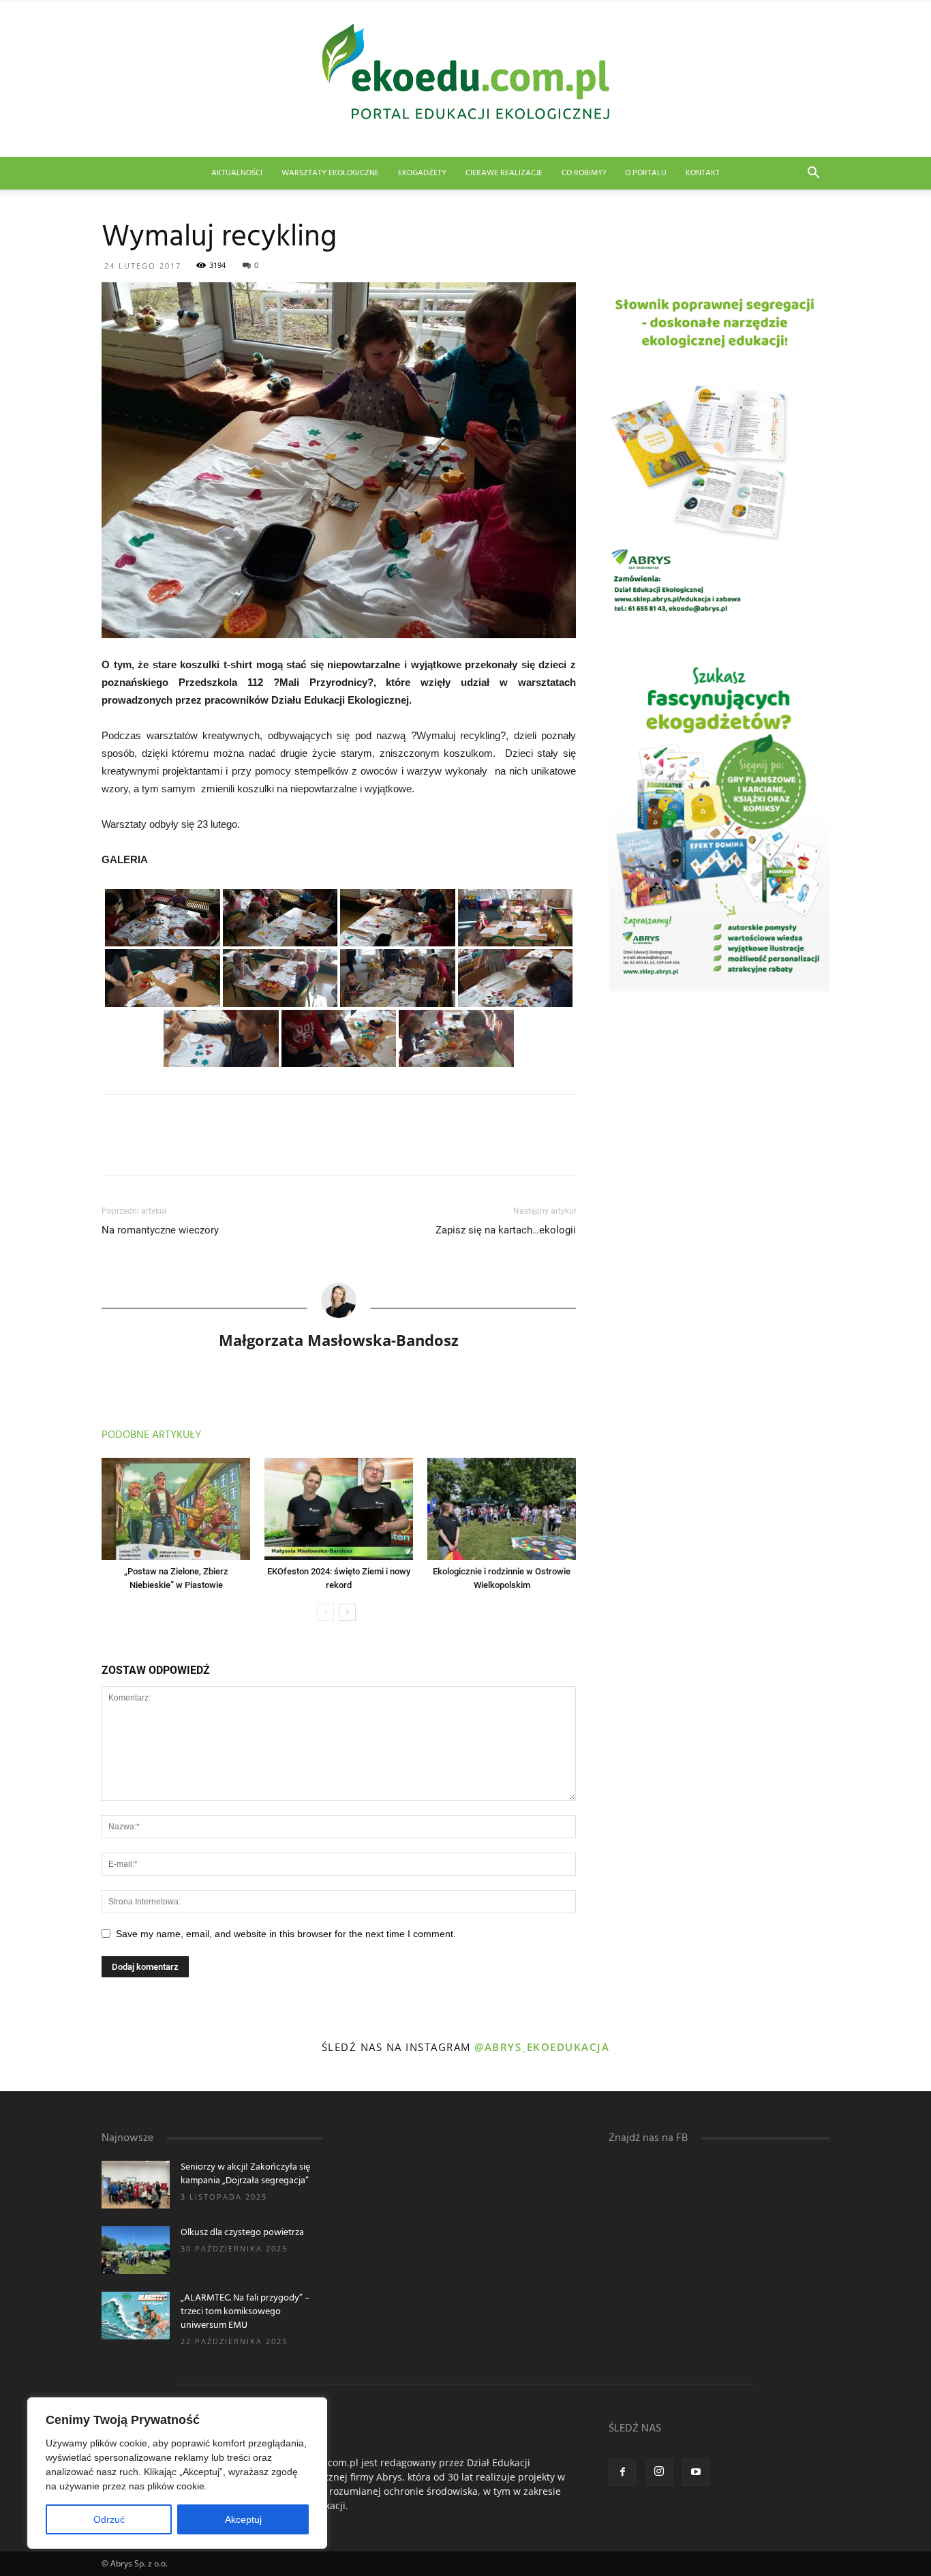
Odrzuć (109, 2519)
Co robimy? (584, 173)
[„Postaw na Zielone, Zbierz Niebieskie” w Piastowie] (176, 1509)
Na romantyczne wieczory (160, 1230)
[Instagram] (659, 2472)
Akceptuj (243, 2519)
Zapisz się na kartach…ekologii (506, 1230)
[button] (813, 174)
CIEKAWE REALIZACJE (504, 173)
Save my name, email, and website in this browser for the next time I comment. (286, 1934)
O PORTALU (646, 173)
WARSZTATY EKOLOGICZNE (330, 173)
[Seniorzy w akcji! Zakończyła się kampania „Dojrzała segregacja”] (136, 2185)
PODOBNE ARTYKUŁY (151, 1435)
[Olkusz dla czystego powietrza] (136, 2250)
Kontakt (703, 173)
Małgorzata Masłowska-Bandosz (339, 1340)
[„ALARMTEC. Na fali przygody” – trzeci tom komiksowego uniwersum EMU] (136, 2316)
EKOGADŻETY (422, 173)
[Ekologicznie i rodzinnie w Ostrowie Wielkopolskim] (502, 1509)
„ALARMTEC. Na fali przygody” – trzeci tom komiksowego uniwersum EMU (245, 2312)
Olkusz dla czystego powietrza (242, 2233)
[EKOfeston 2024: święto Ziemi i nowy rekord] (339, 1509)
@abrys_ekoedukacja (542, 2047)
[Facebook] (622, 2472)
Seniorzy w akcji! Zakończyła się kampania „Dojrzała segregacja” (245, 2174)
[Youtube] (696, 2472)
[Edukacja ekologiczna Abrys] (465, 79)
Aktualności (237, 173)
